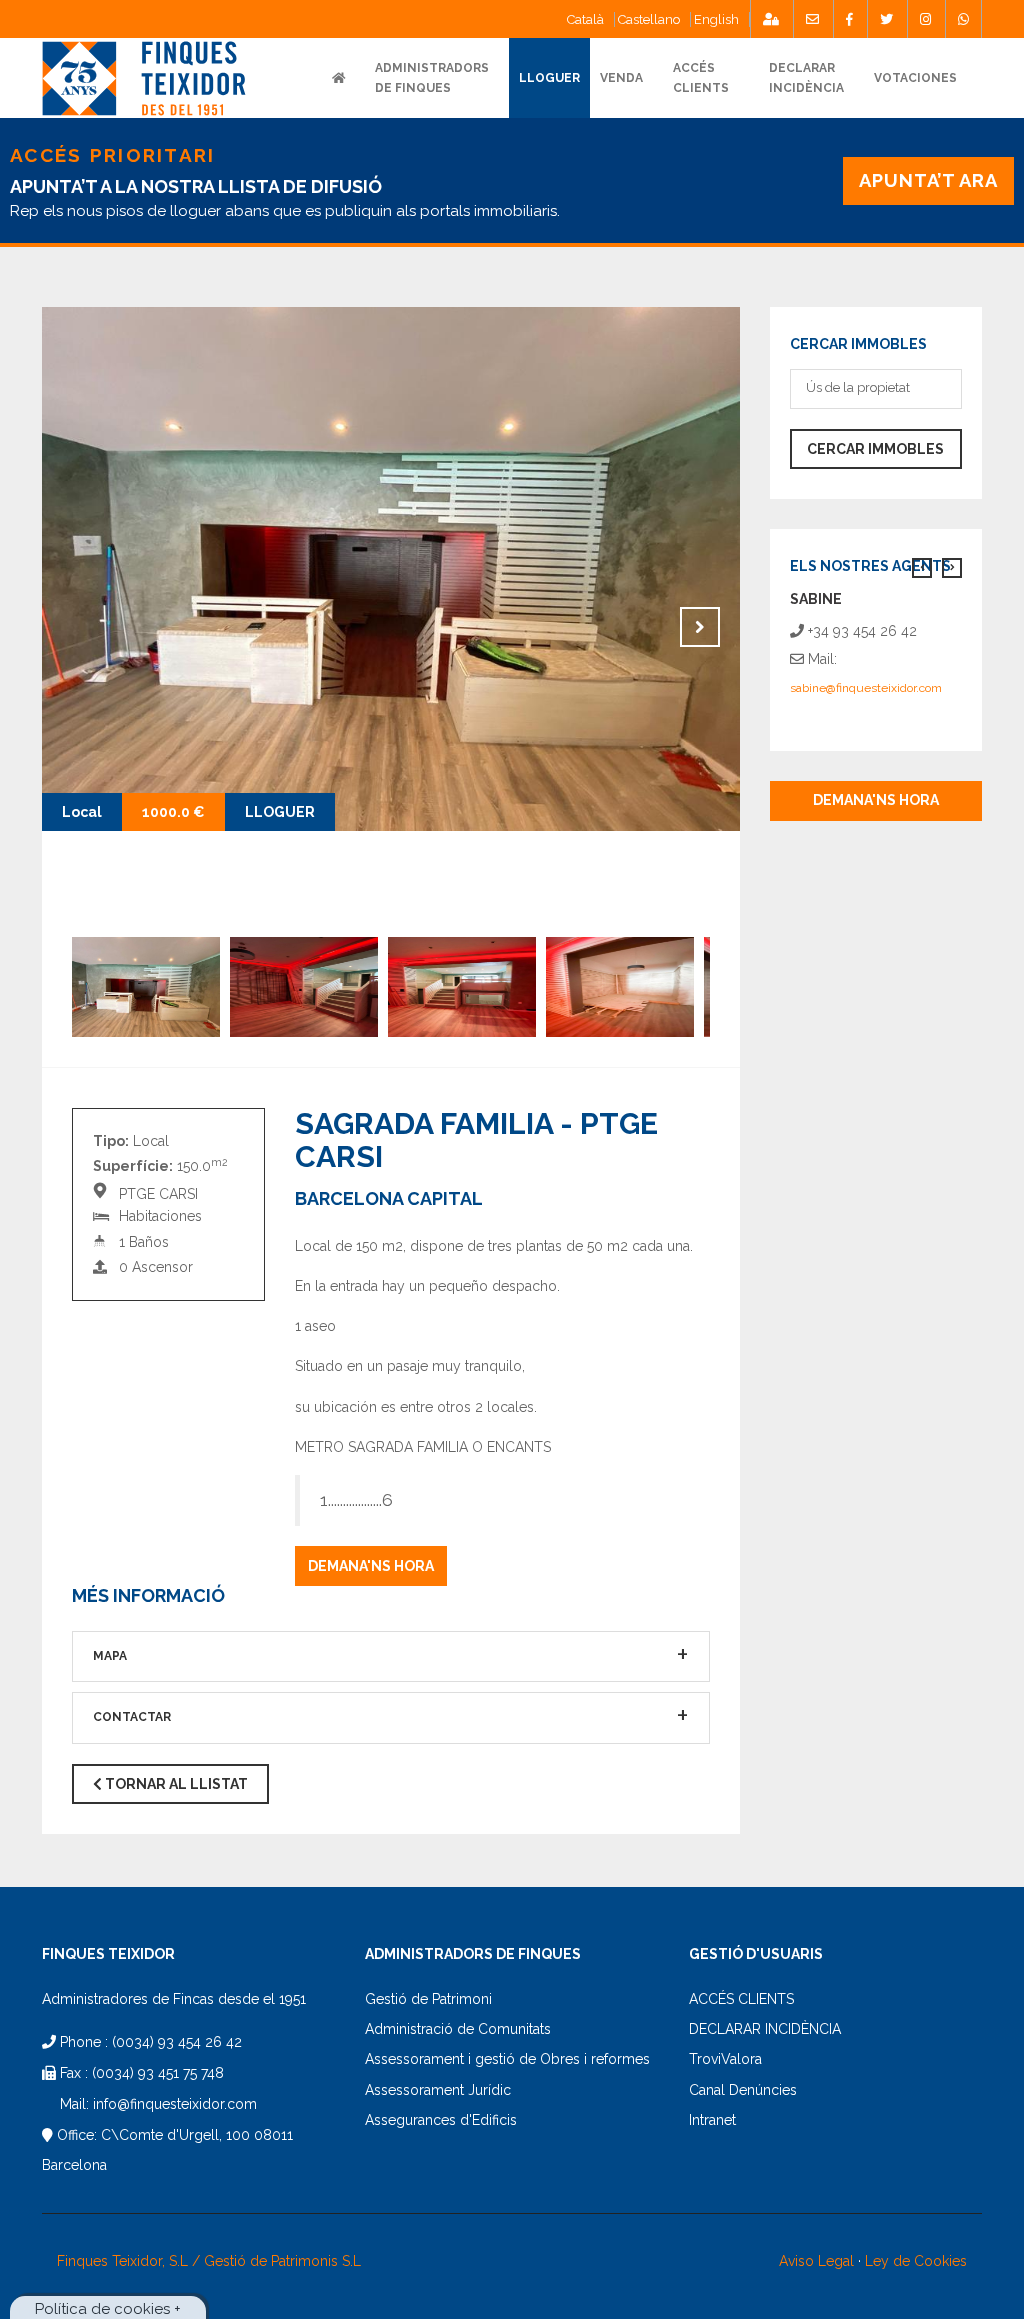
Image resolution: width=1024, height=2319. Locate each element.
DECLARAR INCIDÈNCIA (765, 2029)
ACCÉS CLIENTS (741, 1999)
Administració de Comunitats (458, 2029)
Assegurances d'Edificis (441, 2120)
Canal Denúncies (743, 2090)
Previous (82, 627)
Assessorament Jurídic (438, 2090)
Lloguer (549, 78)
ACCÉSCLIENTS (701, 78)
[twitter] (886, 19)
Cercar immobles (875, 449)
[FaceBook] (849, 19)
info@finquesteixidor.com (175, 2104)
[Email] (812, 19)
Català (585, 19)
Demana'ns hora (371, 1566)
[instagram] (925, 19)
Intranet (712, 2120)
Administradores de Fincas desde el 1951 (174, 1999)
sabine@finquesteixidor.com (866, 688)
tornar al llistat (175, 1784)
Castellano (649, 19)
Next (700, 627)
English (716, 19)
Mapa (110, 1656)
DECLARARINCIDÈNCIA (806, 78)
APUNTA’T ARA (928, 180)
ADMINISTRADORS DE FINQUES (432, 78)
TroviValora (725, 2059)
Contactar (132, 1717)
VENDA (621, 78)
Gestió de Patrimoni (428, 1999)
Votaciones (915, 78)
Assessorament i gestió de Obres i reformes (507, 2059)
